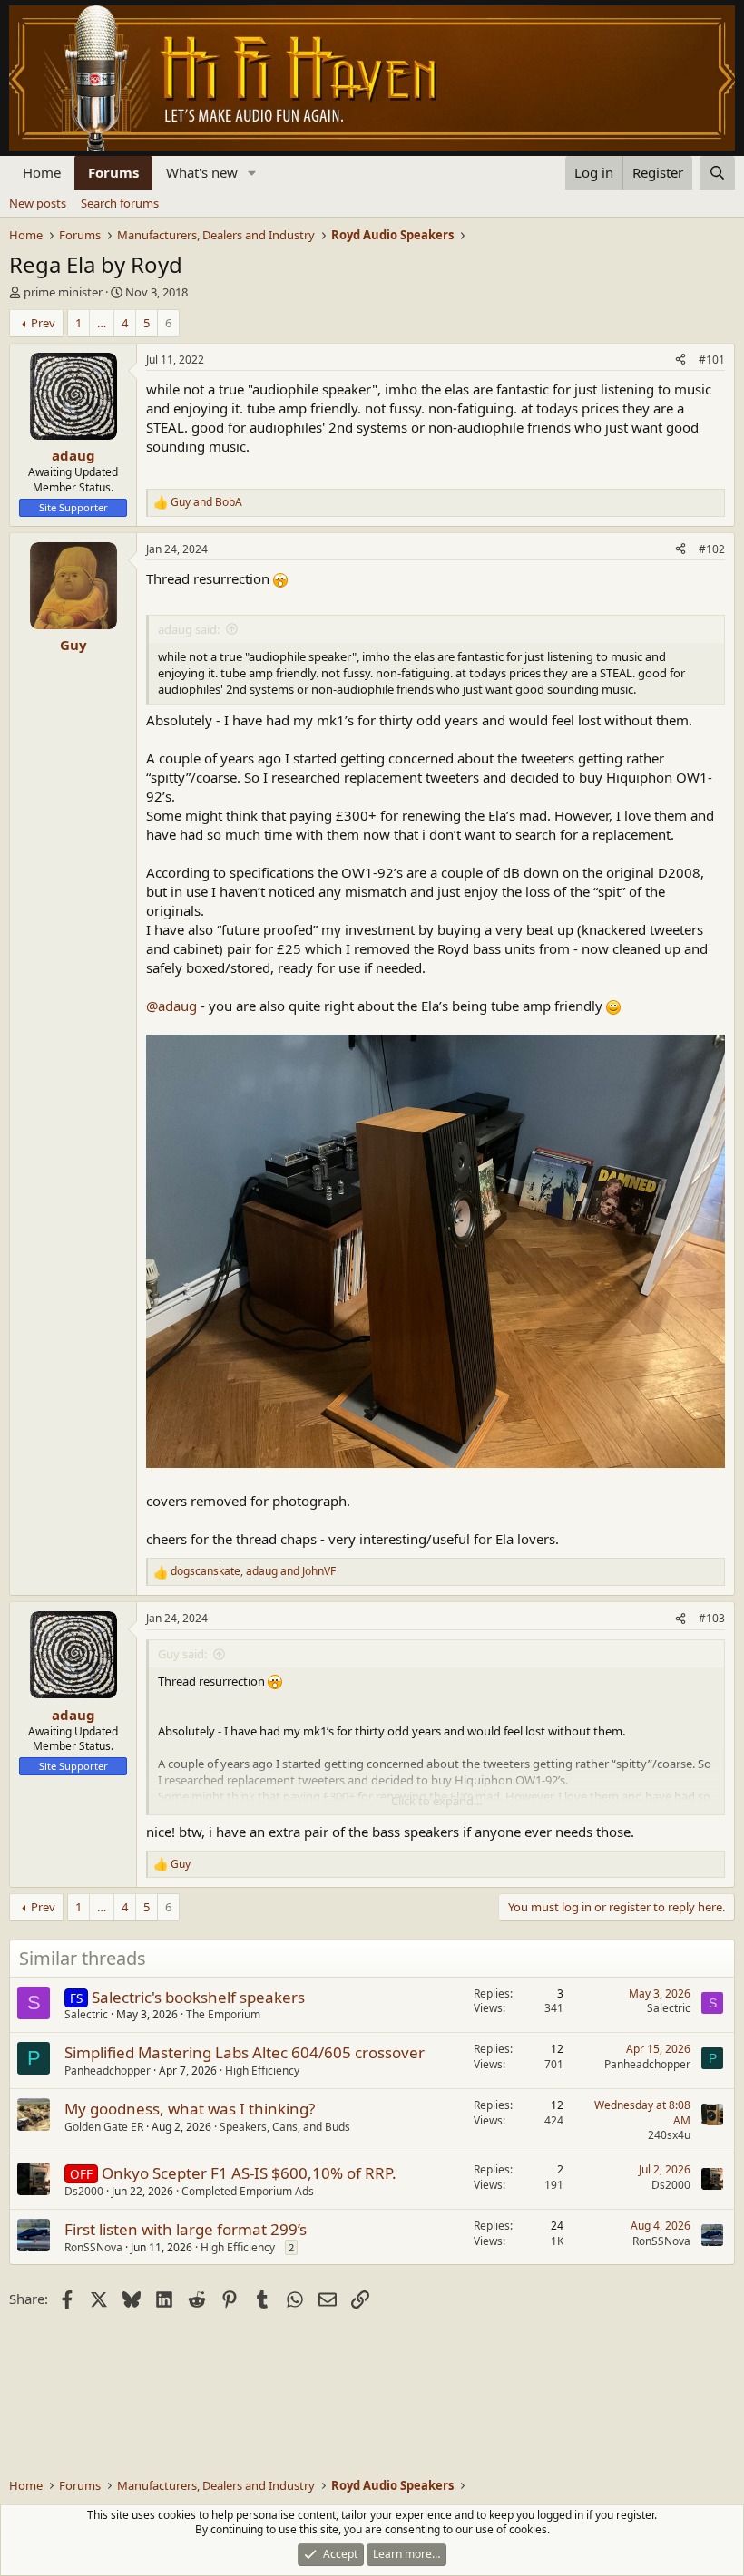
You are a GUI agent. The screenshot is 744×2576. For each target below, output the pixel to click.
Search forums (120, 203)
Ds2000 (84, 2191)
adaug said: (189, 629)
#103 (712, 1618)
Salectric (86, 2014)
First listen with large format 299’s (186, 2229)
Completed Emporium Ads (248, 2191)
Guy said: (182, 1654)
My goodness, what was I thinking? (190, 2109)
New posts (38, 203)
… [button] (102, 323)
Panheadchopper (108, 2071)
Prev (43, 323)
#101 (712, 360)
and (206, 502)
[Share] (680, 360)
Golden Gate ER (104, 2127)
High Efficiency (262, 2071)
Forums (113, 172)
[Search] (717, 173)
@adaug (171, 1006)
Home (42, 172)
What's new (202, 172)
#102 (712, 549)
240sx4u (669, 2135)
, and (253, 1571)
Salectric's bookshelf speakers (198, 1997)
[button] (252, 173)
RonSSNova (93, 2247)
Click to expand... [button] (436, 1801)
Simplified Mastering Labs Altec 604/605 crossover (245, 2052)
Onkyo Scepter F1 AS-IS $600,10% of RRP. (249, 2173)
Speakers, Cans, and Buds (285, 2127)
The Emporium (223, 2014)
